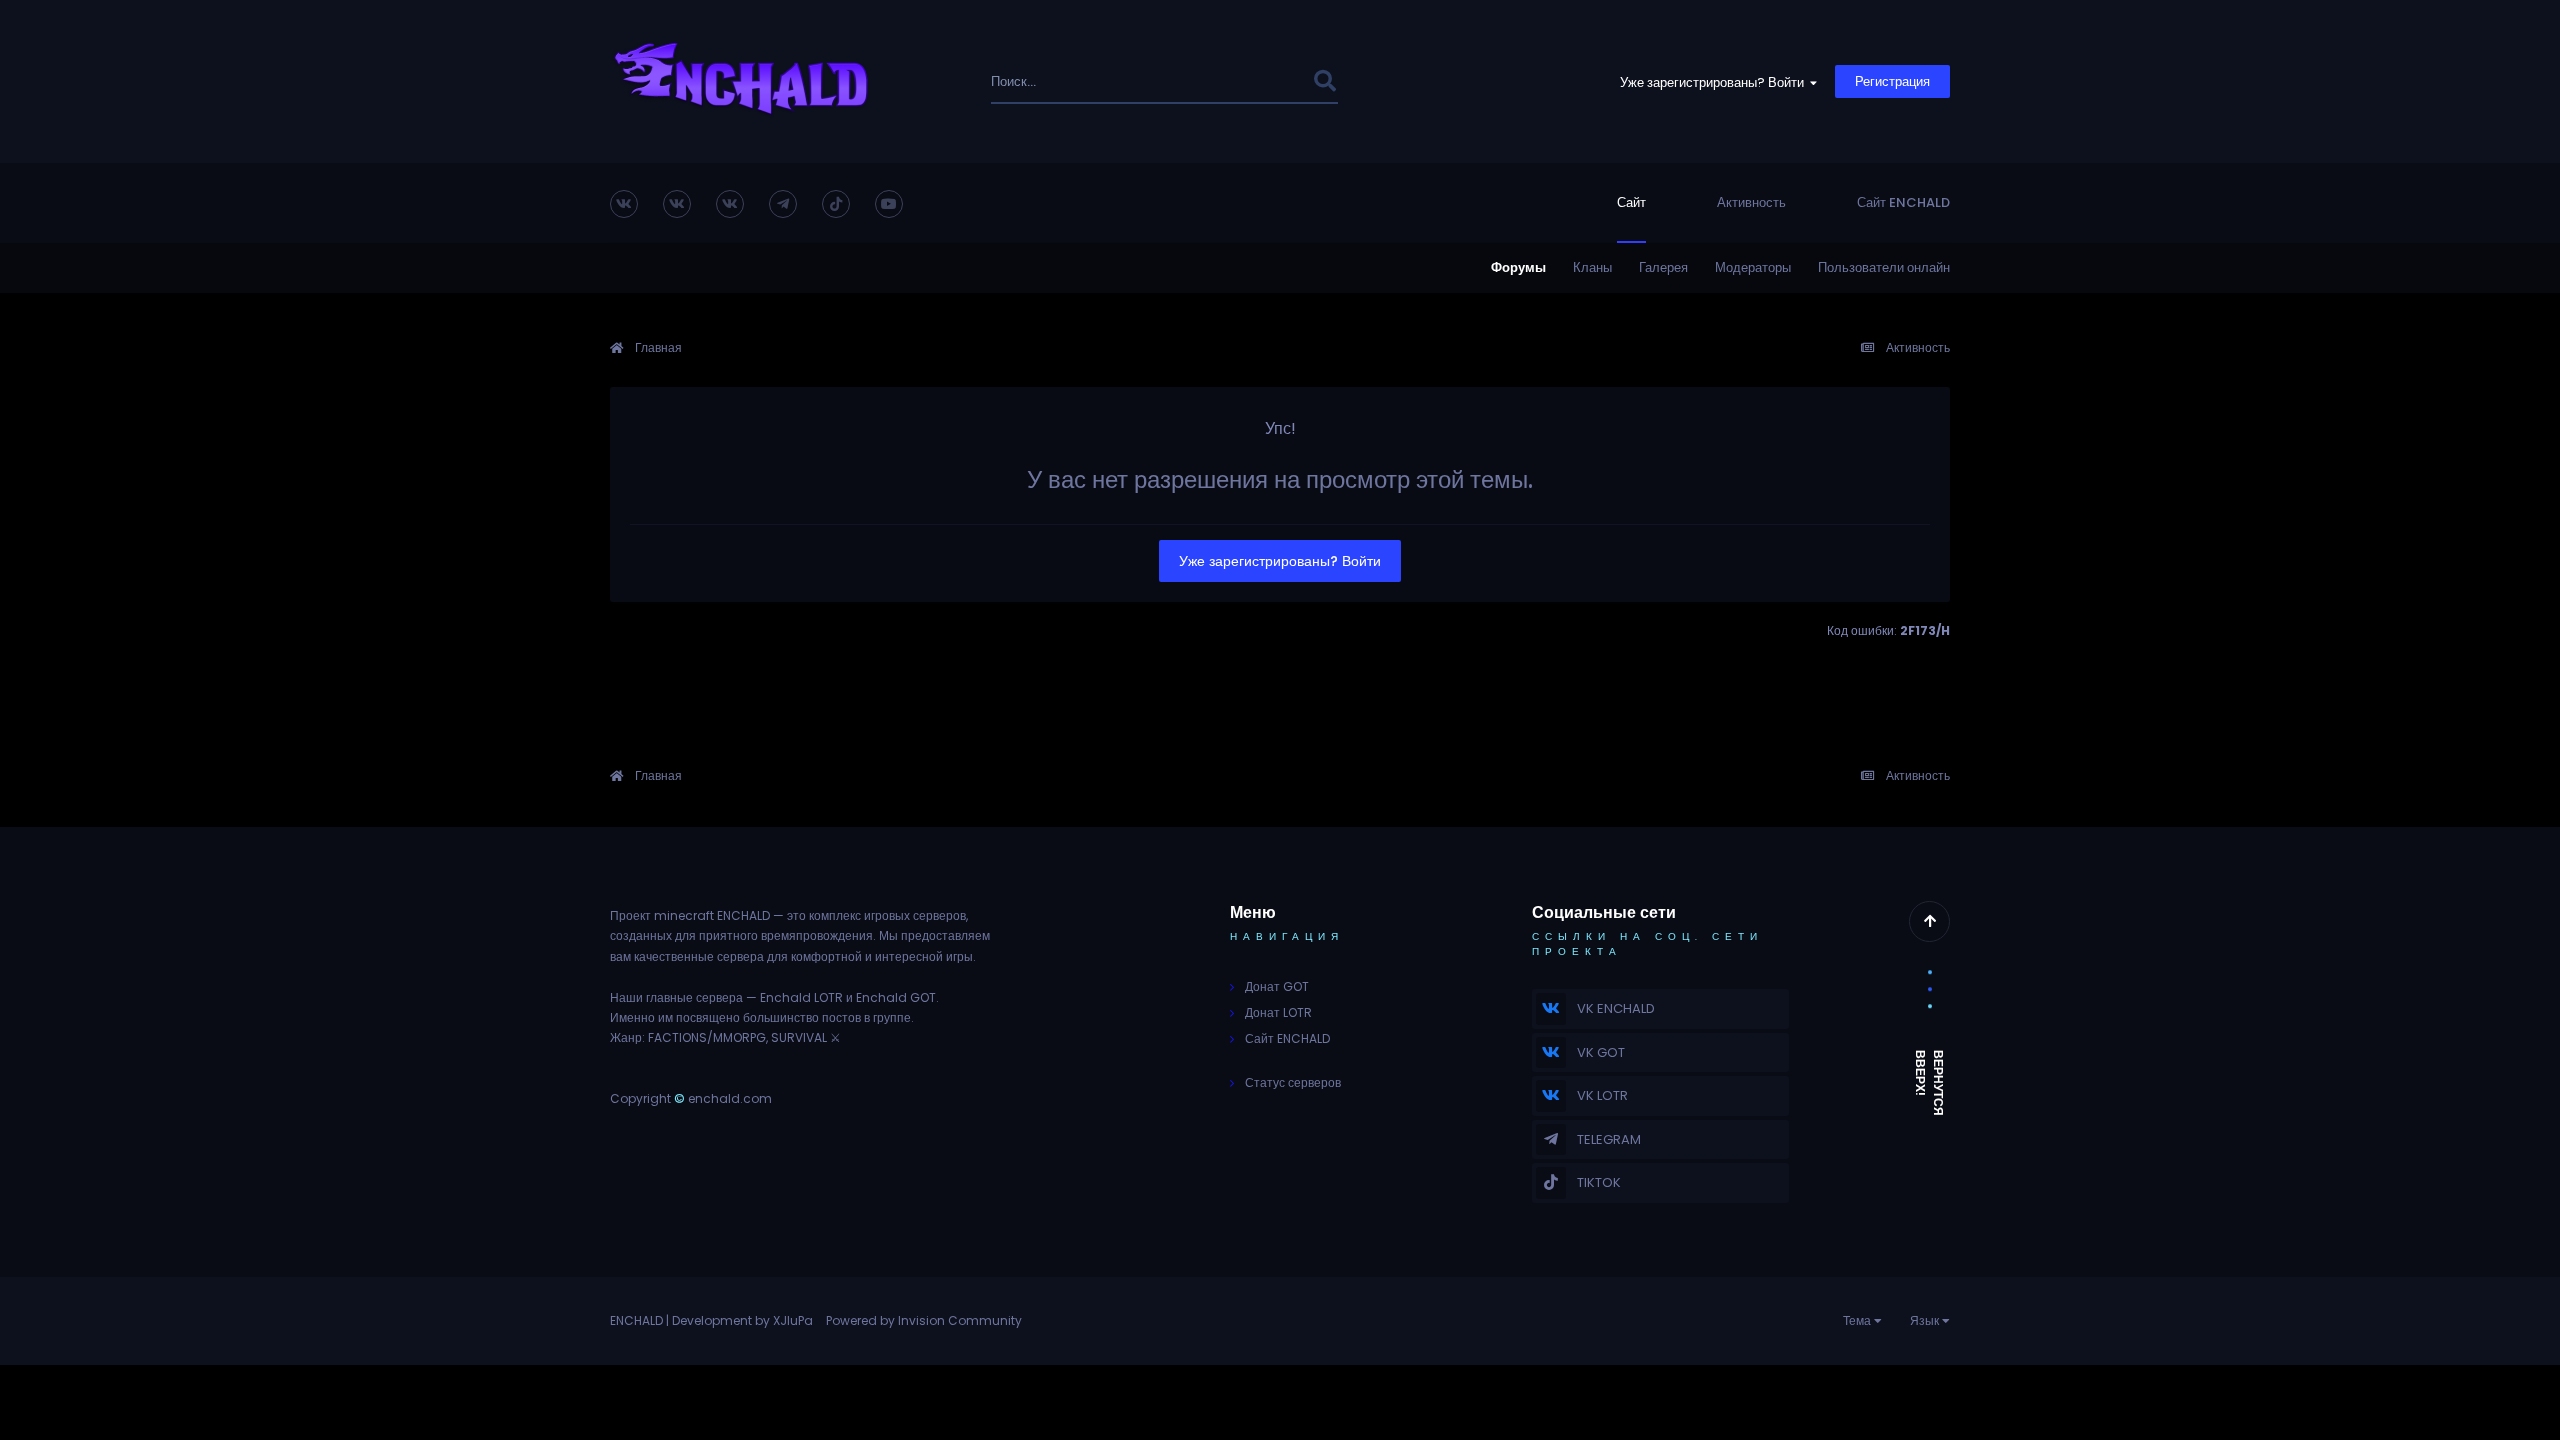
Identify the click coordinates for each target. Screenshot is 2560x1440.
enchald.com (730, 1098)
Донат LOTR (1278, 1012)
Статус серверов (1293, 1082)
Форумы (1518, 267)
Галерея (1663, 267)
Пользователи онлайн (1884, 267)
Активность (1751, 202)
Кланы (1592, 267)
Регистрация (1892, 81)
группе (892, 1017)
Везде (1266, 81)
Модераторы (1753, 267)
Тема (1858, 1320)
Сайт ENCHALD (1903, 202)
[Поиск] (1324, 81)
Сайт (1631, 202)
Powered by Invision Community (924, 1320)
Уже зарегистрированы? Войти (1715, 82)
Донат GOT (1277, 986)
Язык (1926, 1320)
